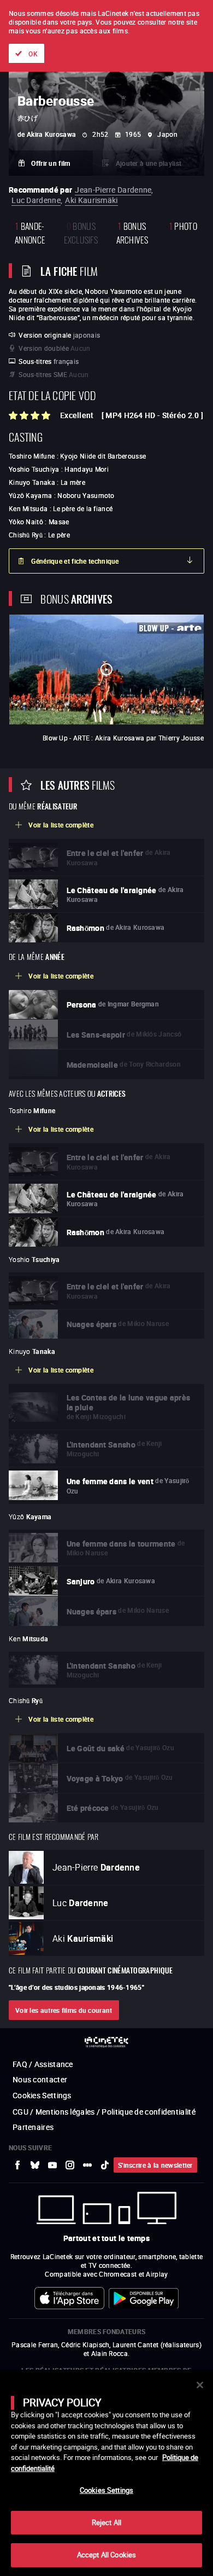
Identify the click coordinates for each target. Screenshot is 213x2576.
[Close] (200, 2385)
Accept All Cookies (106, 2555)
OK (33, 54)
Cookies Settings (106, 2490)
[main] (106, 2473)
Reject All (106, 2522)
